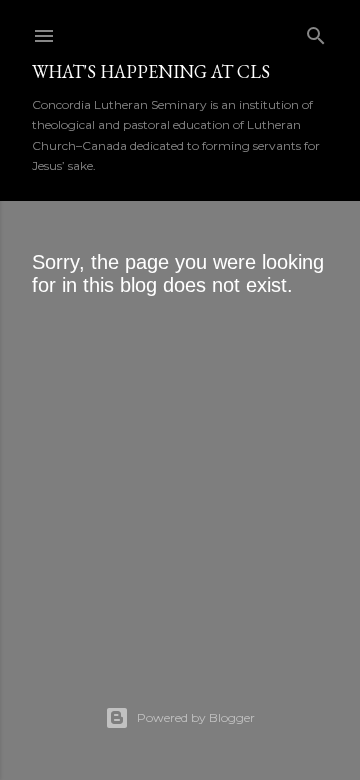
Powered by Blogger (196, 717)
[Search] (316, 31)
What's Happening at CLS (151, 71)
